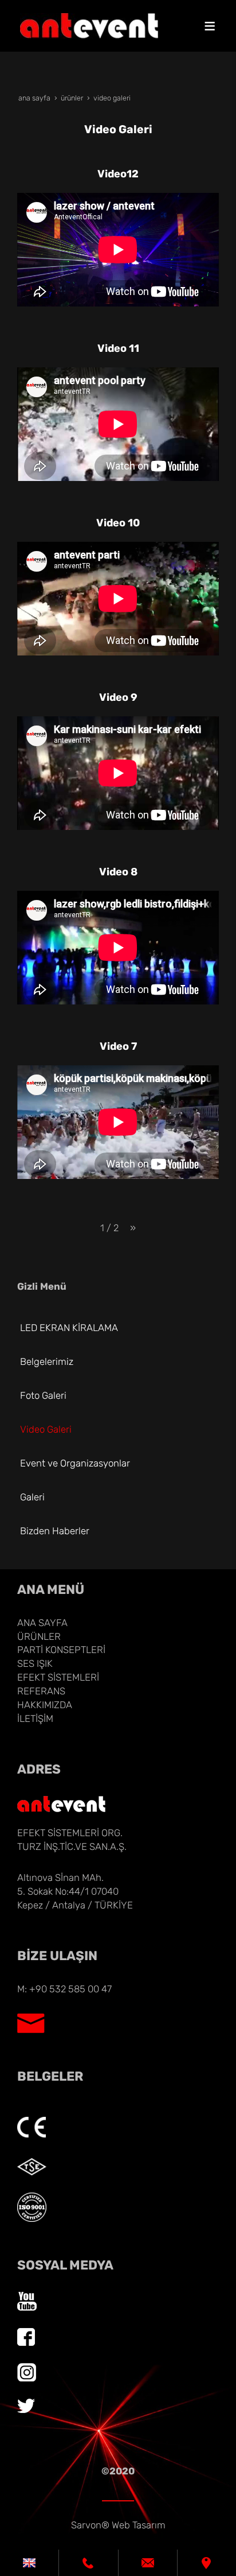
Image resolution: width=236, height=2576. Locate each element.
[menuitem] (121, 1328)
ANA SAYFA (42, 1623)
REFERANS (41, 1691)
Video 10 (118, 523)
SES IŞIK (35, 1663)
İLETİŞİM (35, 1718)
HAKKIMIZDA (45, 1705)
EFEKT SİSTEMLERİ (58, 1677)
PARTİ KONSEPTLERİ (61, 1650)
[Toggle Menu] (210, 26)
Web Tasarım (139, 2525)
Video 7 (118, 1046)
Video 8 (118, 872)
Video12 (118, 174)
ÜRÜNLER (39, 1636)
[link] (29, 2563)
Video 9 (118, 697)
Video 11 (118, 348)
